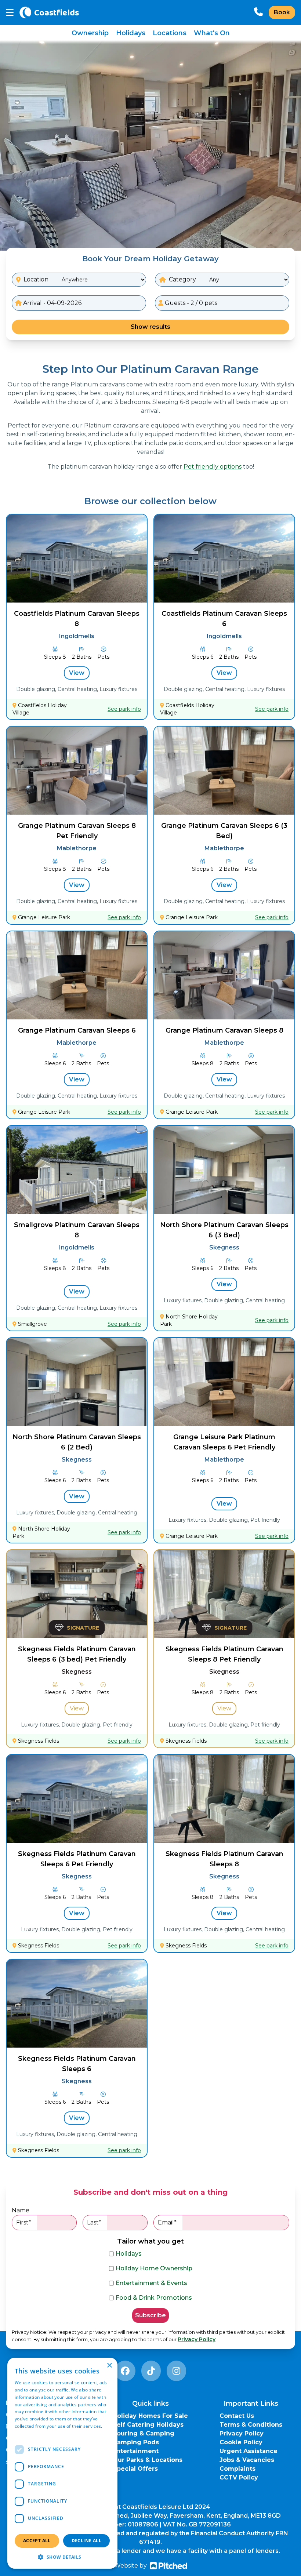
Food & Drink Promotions (154, 2298)
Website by (130, 2566)
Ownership (90, 33)
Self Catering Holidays (148, 2425)
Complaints (237, 2469)
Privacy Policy (197, 2339)
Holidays (131, 33)
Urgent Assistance (249, 2451)
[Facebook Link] (125, 2371)
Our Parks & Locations (148, 2460)
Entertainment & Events (151, 2283)
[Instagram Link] (176, 2371)
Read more (26, 2433)
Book (282, 12)
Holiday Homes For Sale (150, 2416)
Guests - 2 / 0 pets (190, 303)
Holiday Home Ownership (154, 2268)
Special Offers (135, 2469)
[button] (62, 2557)
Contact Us (237, 2416)
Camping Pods (136, 2442)
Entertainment (136, 2451)
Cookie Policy (241, 2442)
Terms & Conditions (251, 2425)
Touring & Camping (144, 2433)
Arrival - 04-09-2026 (52, 303)
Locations (170, 33)
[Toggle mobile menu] (10, 13)
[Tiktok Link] (151, 2371)
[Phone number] (258, 12)
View (77, 673)
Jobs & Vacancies (247, 2460)
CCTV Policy (239, 2477)
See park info (124, 709)
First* (24, 2222)
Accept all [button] (37, 2541)
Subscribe (150, 2315)
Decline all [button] (86, 2541)
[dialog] (62, 2463)
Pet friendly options (213, 467)
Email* (167, 2222)
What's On (212, 33)
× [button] (109, 2366)
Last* (94, 2222)
